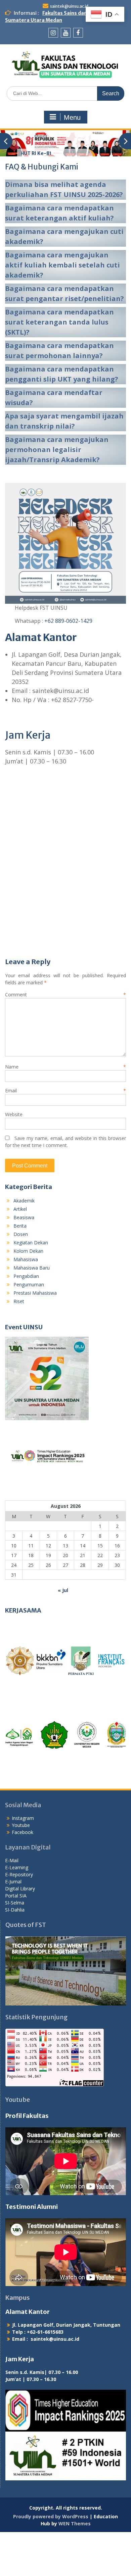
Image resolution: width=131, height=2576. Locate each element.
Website (14, 1114)
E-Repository (19, 1874)
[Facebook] (78, 33)
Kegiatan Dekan (31, 1243)
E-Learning (17, 1867)
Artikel (20, 1209)
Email (65, 1091)
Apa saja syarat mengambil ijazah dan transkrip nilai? (64, 421)
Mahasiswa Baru (32, 1268)
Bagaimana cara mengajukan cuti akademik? (64, 236)
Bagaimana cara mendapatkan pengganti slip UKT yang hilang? (62, 374)
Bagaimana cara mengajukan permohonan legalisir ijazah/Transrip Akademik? (57, 450)
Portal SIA (16, 1896)
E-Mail (12, 1860)
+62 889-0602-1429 (68, 621)
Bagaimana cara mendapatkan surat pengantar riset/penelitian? (64, 293)
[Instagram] (53, 33)
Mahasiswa (26, 1259)
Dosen (21, 1234)
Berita (20, 1226)
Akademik (24, 1201)
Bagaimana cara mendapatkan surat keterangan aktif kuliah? (59, 213)
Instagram (23, 1818)
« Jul (63, 1590)
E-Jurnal (13, 1881)
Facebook (23, 1832)
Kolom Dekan (28, 1251)
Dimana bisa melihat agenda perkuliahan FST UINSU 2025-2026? (64, 189)
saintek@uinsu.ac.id (69, 6)
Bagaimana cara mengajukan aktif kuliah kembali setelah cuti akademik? (62, 265)
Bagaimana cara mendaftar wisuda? (54, 398)
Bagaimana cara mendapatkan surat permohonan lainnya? (59, 351)
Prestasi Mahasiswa (35, 1293)
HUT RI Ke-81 (36, 153)
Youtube (21, 1825)
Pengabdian (26, 1276)
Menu (72, 117)
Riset (19, 1301)
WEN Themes (75, 2523)
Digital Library (20, 1889)
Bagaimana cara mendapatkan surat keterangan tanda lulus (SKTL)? (60, 322)
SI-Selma (15, 1903)
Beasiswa (24, 1217)
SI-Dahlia (15, 1910)
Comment (65, 995)
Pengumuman (29, 1284)
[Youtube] (66, 33)
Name (65, 1067)
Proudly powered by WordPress (51, 2516)
